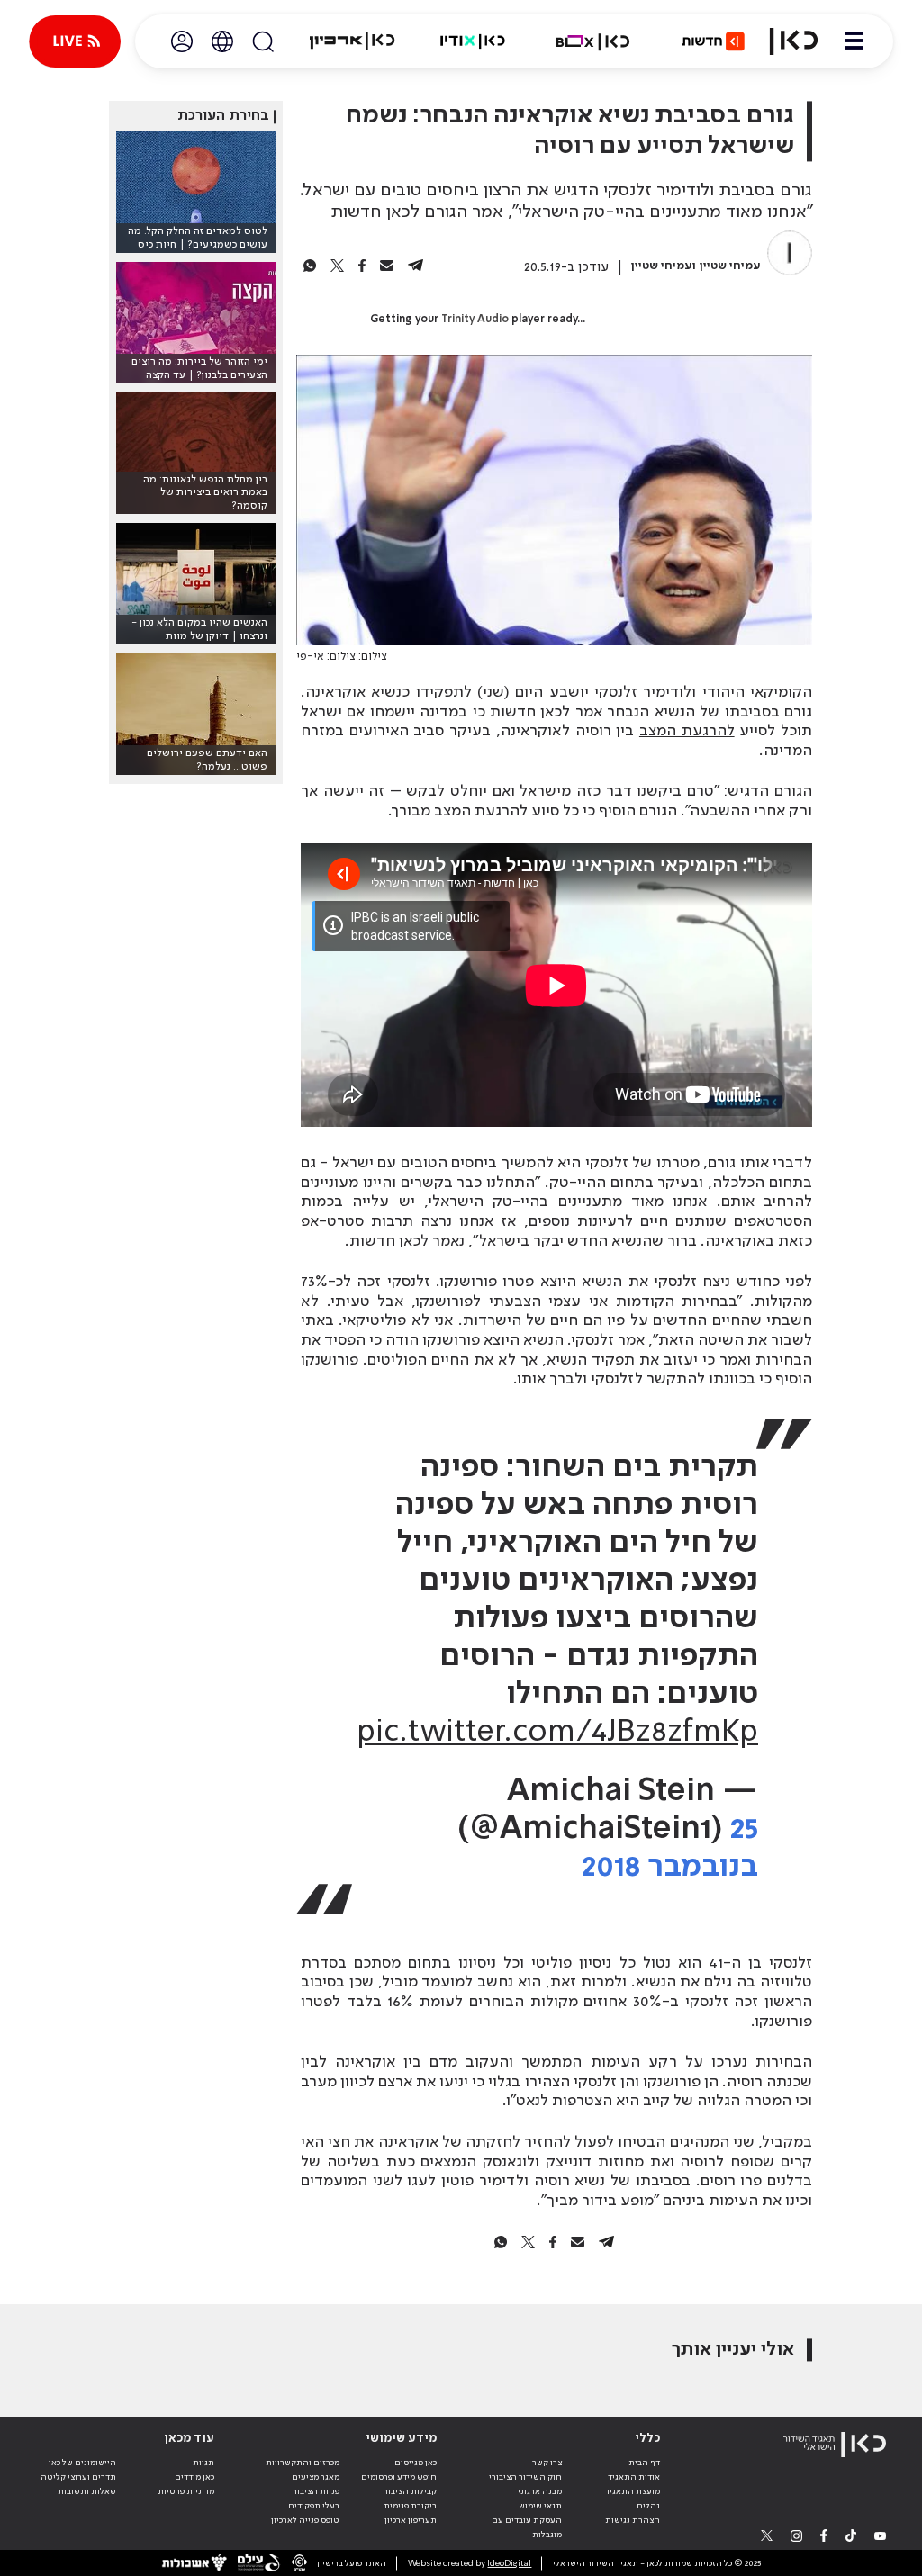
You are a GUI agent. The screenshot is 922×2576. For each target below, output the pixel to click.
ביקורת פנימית (410, 2506)
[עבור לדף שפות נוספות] (222, 41)
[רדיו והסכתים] (473, 41)
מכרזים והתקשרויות (303, 2463)
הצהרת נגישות (633, 2520)
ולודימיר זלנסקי (643, 692)
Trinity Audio (475, 320)
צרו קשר (547, 2463)
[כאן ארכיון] (352, 41)
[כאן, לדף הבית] (794, 41)
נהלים (648, 2506)
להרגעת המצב (687, 731)
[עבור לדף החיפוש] (263, 41)
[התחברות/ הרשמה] (182, 41)
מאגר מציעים (316, 2477)
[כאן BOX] (593, 41)
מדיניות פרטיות (186, 2491)
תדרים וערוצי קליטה (78, 2477)
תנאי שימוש (540, 2506)
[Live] (75, 41)
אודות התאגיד (634, 2477)
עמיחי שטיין (730, 266)
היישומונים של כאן (82, 2463)
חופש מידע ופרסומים (399, 2477)
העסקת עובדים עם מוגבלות (527, 2527)
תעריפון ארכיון (411, 2520)
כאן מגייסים (416, 2463)
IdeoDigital (509, 2563)
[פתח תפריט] (854, 41)
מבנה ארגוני (540, 2491)
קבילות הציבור (410, 2491)
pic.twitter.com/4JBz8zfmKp (557, 1733)
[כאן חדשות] (713, 41)
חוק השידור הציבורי (525, 2477)
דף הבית (644, 2463)
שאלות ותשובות (87, 2491)
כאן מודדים (194, 2477)
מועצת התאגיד (633, 2491)
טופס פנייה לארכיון (305, 2520)
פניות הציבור (316, 2491)
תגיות (203, 2463)
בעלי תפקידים (314, 2506)
